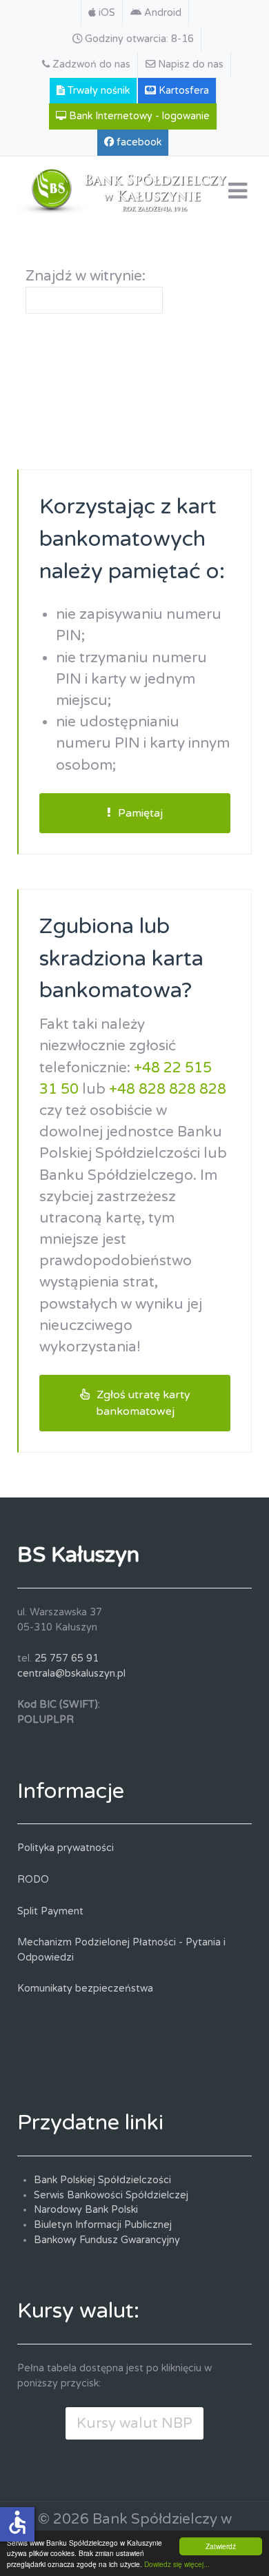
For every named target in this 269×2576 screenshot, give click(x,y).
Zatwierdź (221, 2546)
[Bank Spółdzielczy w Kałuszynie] (134, 188)
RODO (33, 1880)
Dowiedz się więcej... (177, 2564)
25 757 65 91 (67, 1658)
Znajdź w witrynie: (86, 276)
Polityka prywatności (66, 1848)
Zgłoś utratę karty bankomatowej (143, 1403)
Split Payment (50, 1911)
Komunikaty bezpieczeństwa (85, 1989)
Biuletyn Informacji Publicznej (103, 2225)
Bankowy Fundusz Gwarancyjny (107, 2240)
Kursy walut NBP (134, 2423)
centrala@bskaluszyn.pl (71, 1674)
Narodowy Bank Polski (86, 2210)
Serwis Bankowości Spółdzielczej (111, 2195)
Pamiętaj (140, 813)
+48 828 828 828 (168, 1089)
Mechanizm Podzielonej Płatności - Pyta (112, 1942)
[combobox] (94, 300)
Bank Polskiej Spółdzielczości (102, 2180)
